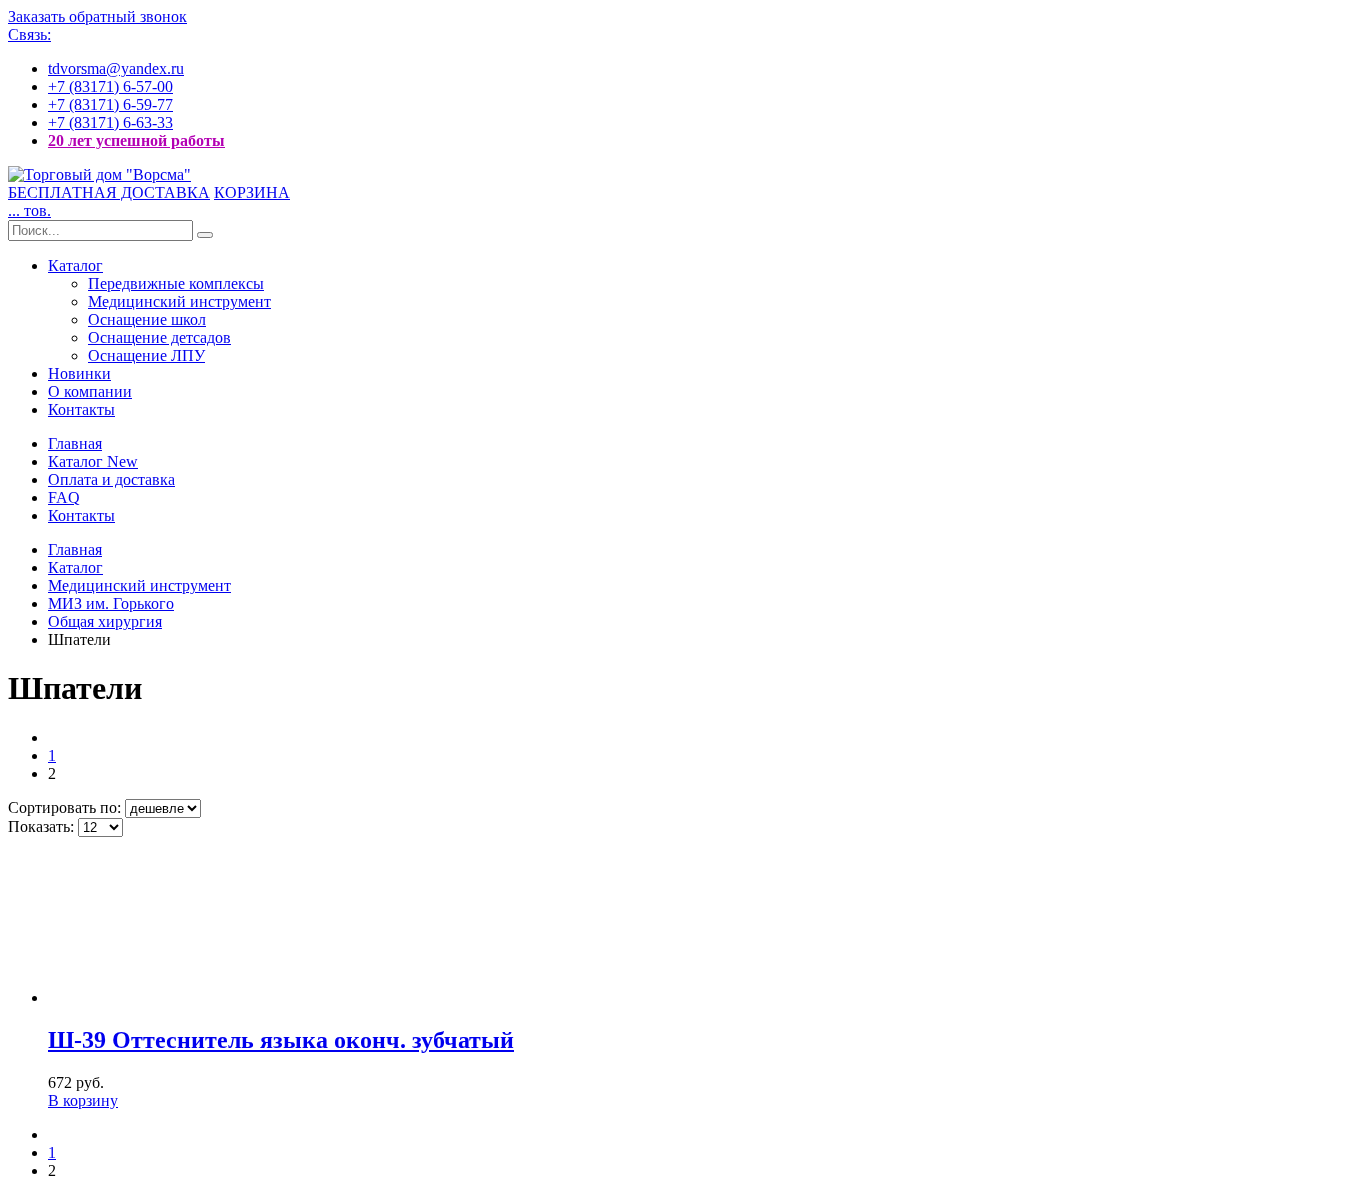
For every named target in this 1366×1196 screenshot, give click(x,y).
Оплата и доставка (111, 479)
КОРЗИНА (252, 192)
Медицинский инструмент (179, 301)
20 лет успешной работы (136, 140)
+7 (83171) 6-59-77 (110, 104)
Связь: (29, 34)
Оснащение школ (147, 319)
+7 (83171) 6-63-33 (110, 122)
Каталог (75, 265)
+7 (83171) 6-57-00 (110, 86)
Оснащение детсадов (159, 337)
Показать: (43, 826)
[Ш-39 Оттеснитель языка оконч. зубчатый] (163, 997)
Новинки (79, 373)
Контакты (81, 409)
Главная (75, 443)
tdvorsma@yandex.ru (116, 68)
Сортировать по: (66, 807)
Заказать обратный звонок (97, 16)
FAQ (64, 497)
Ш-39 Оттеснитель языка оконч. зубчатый (281, 1040)
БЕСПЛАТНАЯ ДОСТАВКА (109, 192)
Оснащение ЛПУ (146, 355)
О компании (90, 391)
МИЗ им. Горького (111, 603)
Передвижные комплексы (176, 283)
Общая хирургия (105, 621)
